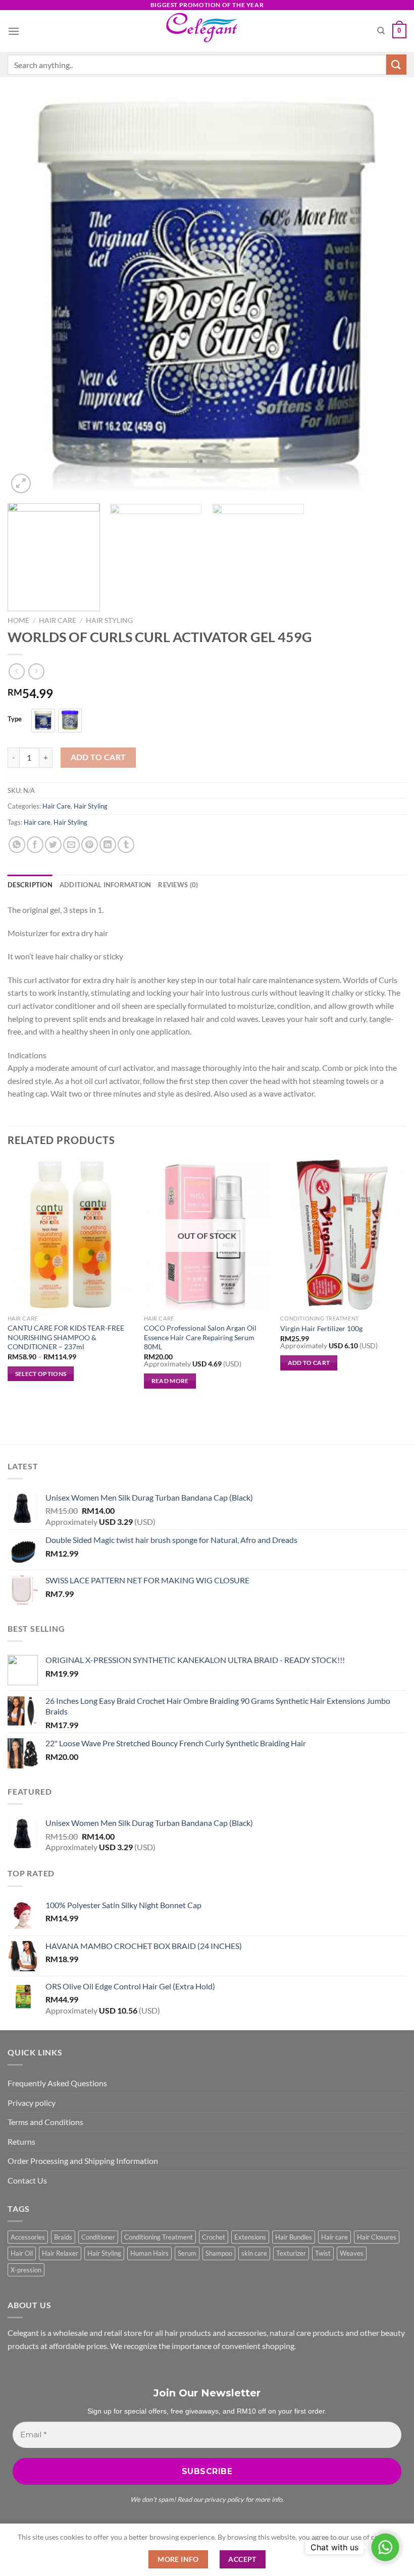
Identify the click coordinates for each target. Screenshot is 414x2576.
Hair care (37, 822)
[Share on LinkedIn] (108, 845)
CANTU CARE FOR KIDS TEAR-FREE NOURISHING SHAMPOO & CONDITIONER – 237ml (66, 1337)
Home (18, 620)
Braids (63, 2237)
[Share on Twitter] (53, 845)
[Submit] (396, 64)
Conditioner (98, 2237)
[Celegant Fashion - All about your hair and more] (207, 31)
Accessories (28, 2237)
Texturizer (291, 2253)
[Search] (381, 31)
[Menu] (14, 31)
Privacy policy (32, 2103)
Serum (187, 2253)
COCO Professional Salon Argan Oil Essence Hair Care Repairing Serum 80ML (200, 1337)
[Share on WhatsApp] (17, 845)
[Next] (386, 297)
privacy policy (224, 2499)
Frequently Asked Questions (57, 2083)
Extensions (250, 2237)
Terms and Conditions (45, 2122)
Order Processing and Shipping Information (83, 2161)
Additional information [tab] (106, 885)
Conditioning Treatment (159, 2237)
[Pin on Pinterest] (90, 845)
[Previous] (28, 297)
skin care (254, 2253)
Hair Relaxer (60, 2253)
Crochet (214, 2237)
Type (15, 719)
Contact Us (27, 2180)
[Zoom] (21, 483)
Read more (170, 1381)
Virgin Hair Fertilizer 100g (321, 1328)
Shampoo (219, 2253)
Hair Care (58, 620)
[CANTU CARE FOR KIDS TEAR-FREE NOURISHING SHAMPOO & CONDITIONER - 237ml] (71, 1234)
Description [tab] (30, 885)
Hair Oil (22, 2253)
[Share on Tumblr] (126, 845)
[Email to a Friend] (71, 845)
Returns (21, 2141)
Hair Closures (377, 2237)
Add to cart (98, 757)
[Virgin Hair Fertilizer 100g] (343, 1234)
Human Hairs (149, 2253)
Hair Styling (109, 620)
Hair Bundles (294, 2237)
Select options (41, 1374)
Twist (323, 2253)
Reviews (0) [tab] (178, 885)
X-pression (26, 2270)
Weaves (352, 2253)
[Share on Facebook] (35, 845)
